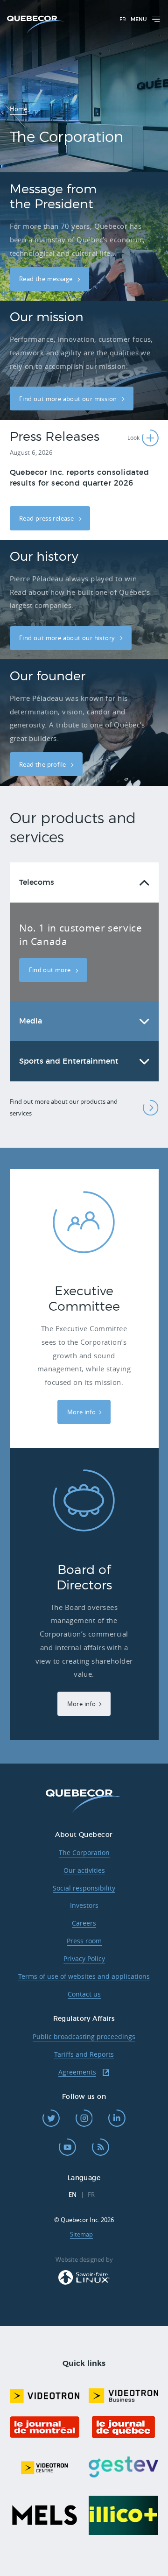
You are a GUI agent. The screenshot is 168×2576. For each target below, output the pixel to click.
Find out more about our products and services (64, 1107)
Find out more (51, 970)
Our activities (84, 1870)
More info (82, 1412)
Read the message (47, 279)
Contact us (84, 1994)
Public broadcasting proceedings (84, 2036)
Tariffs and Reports (84, 2054)
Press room (84, 1941)
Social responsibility (84, 1888)
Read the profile (43, 764)
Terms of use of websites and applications (84, 1976)
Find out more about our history (68, 638)
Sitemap (81, 2234)
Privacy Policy (84, 1958)
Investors (84, 1905)
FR (123, 19)
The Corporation (84, 1853)
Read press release (47, 518)
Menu (139, 19)
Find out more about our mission (69, 399)
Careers (84, 1923)
